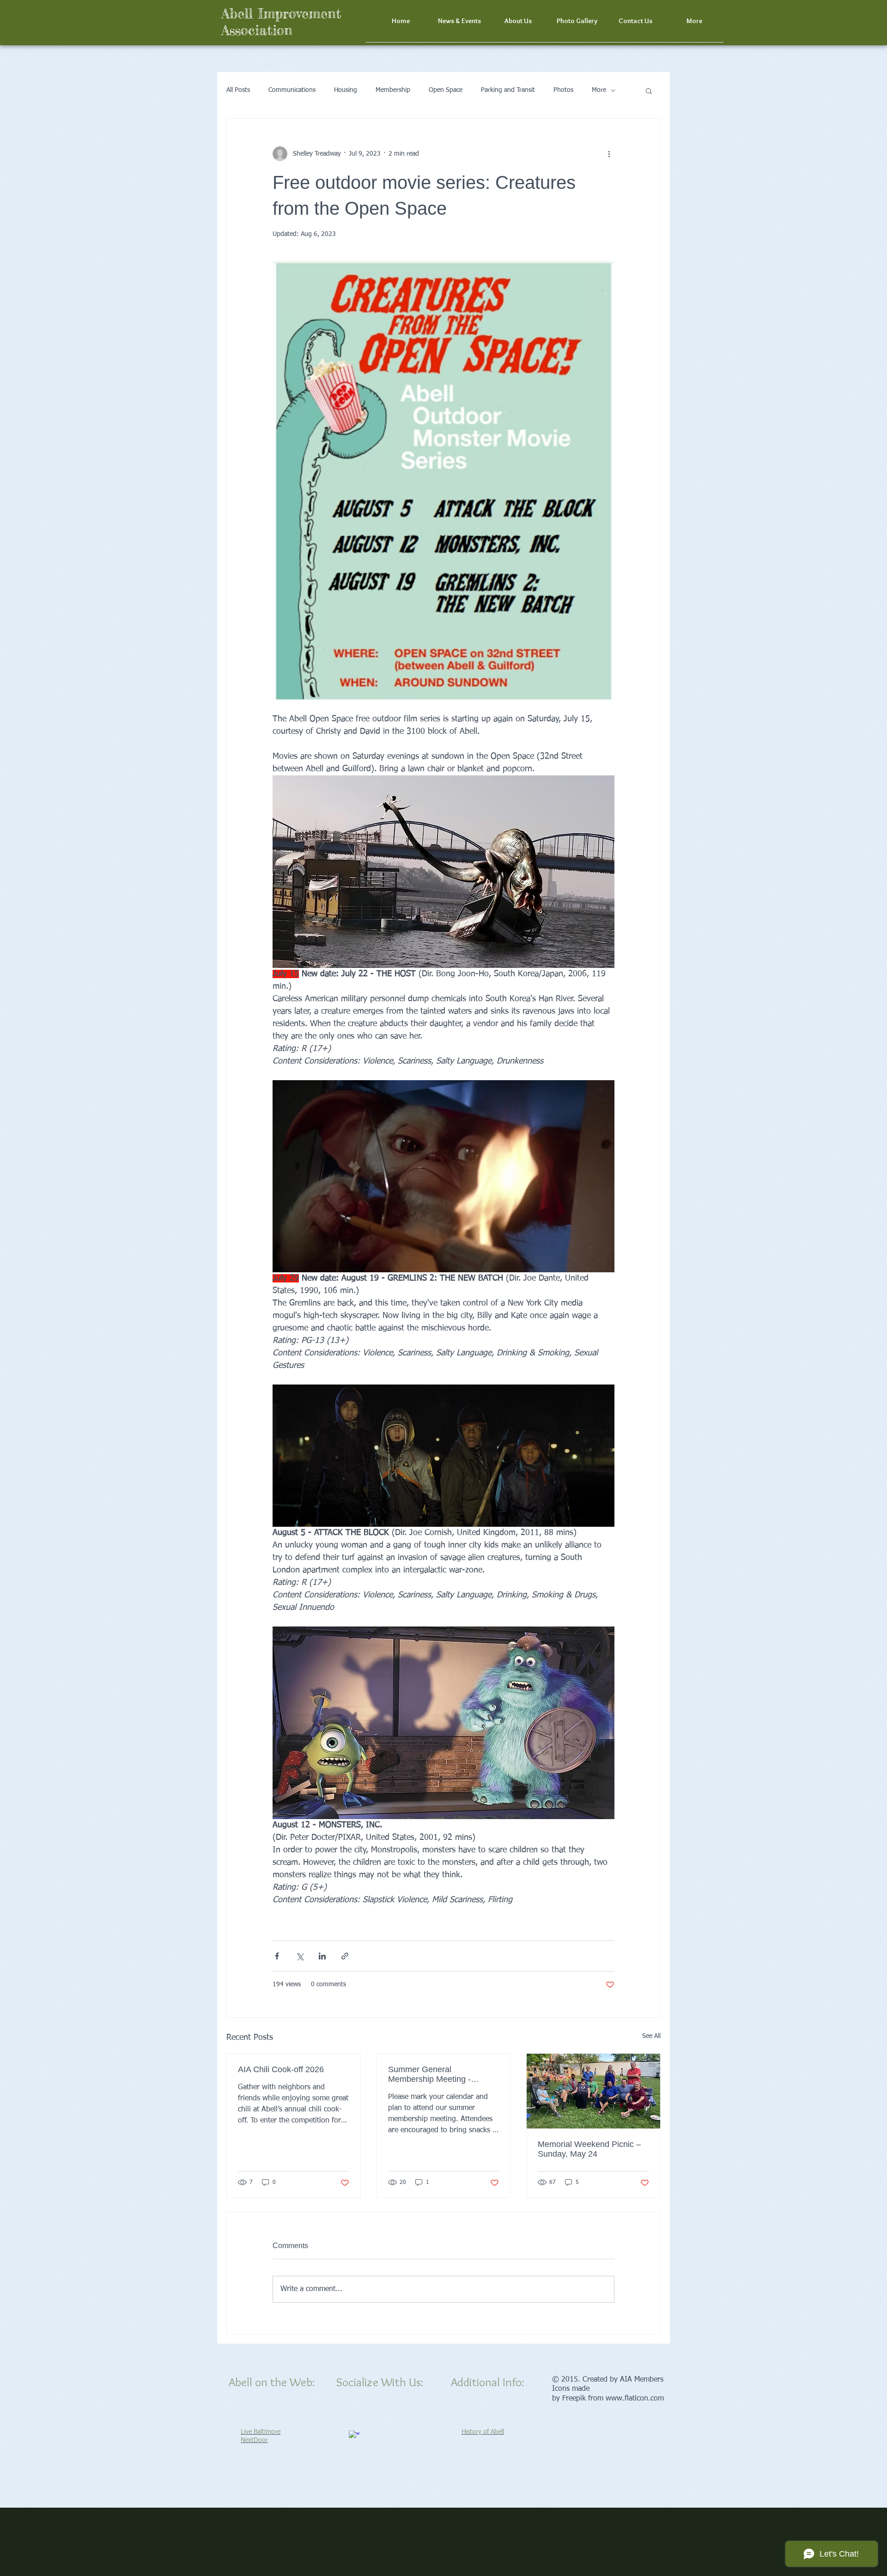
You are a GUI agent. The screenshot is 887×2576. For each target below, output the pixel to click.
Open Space (446, 90)
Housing (346, 90)
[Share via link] (345, 1956)
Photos (563, 90)
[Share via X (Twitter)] (300, 1956)
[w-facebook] (354, 2436)
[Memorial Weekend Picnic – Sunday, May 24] (593, 2091)
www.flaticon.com (635, 2399)
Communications (292, 90)
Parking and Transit (508, 90)
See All (651, 2036)
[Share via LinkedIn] (322, 1956)
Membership (393, 90)
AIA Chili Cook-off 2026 (281, 2069)
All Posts (238, 90)
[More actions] (609, 154)
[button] (694, 24)
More (599, 90)
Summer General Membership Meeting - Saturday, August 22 (429, 2074)
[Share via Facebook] (277, 1956)
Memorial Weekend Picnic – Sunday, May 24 (589, 2149)
